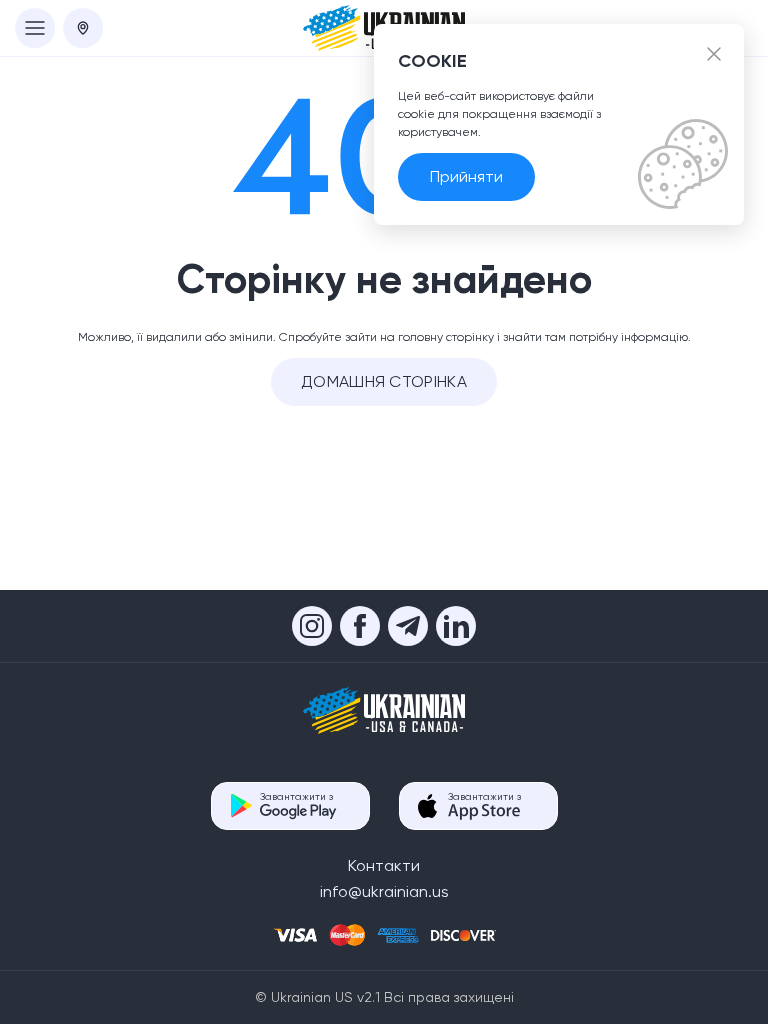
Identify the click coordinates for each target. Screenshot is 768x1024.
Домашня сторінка (384, 381)
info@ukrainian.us (384, 891)
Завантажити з (296, 796)
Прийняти (466, 176)
